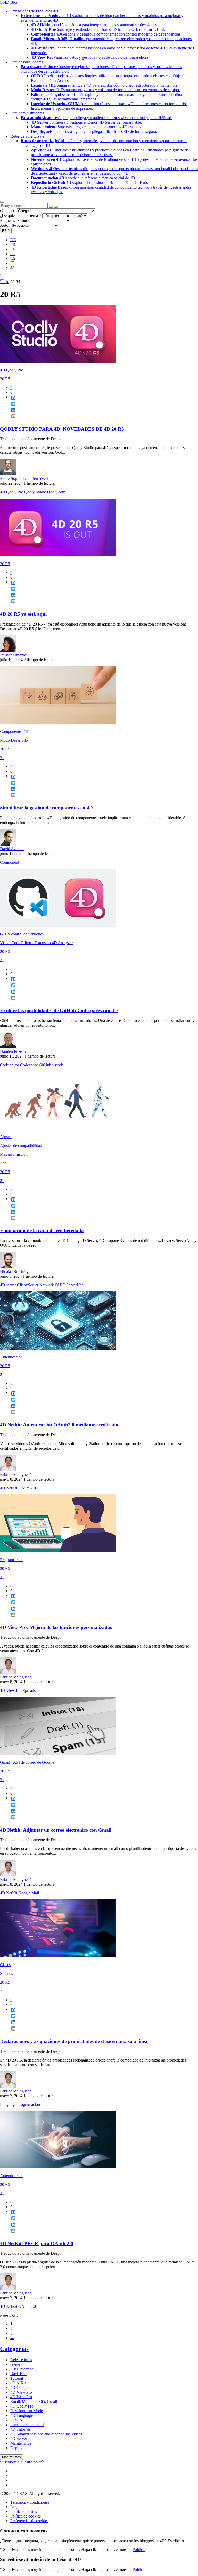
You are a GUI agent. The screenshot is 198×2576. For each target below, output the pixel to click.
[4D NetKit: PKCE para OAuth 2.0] (58, 2167)
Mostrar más (11, 2457)
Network (47, 1285)
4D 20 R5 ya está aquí (23, 614)
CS (13, 258)
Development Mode (27, 2411)
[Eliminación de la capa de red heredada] (58, 1128)
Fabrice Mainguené (16, 1475)
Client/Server (28, 1285)
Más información (14, 1154)
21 (2, 758)
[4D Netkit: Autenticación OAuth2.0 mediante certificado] (58, 1348)
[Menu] (2, 277)
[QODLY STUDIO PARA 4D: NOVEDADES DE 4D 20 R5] (58, 361)
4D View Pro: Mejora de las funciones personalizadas (56, 1627)
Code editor (10, 1065)
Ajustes (6, 1137)
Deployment (20, 2448)
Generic (17, 2364)
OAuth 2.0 (27, 1488)
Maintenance (21, 2443)
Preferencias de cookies (29, 2521)
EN (13, 249)
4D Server (19, 2439)
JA (13, 268)
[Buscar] (56, 207)
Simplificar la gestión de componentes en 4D (46, 808)
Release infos (21, 2360)
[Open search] (2, 202)
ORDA (16, 2420)
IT (12, 263)
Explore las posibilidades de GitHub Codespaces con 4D (59, 1011)
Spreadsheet (32, 1690)
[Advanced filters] (51, 207)
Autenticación (11, 1357)
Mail (35, 1893)
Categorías (14, 2349)
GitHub (45, 1065)
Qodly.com (56, 492)
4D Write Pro (21, 2397)
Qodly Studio (35, 492)
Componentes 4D (14, 732)
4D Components (24, 2388)
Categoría (8, 211)
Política (139, 2550)
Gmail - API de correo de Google (27, 1762)
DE (13, 240)
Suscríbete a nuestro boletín (22, 2462)
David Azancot (12, 849)
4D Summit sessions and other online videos (46, 2434)
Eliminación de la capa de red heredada (42, 1231)
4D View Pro (11, 1690)
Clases (5, 1965)
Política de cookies (26, 2516)
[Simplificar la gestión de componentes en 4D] (58, 723)
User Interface (22, 2369)
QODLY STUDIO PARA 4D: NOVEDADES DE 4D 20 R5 (62, 429)
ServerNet (75, 1285)
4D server (8, 1285)
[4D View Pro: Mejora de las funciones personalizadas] (58, 1551)
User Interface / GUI (27, 2425)
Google (24, 1893)
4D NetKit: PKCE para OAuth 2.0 (37, 2244)
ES (6, 231)
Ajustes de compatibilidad (21, 1146)
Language (8, 2104)
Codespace (29, 1065)
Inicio (5, 282)
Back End (18, 2374)
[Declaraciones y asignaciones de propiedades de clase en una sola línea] (58, 1956)
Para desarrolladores (27, 62)
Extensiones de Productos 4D (34, 11)
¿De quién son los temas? (21, 216)
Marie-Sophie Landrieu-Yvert (24, 479)
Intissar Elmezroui (15, 655)
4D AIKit (18, 2383)
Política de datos (24, 2511)
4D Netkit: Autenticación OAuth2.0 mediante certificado (59, 1425)
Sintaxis (6, 1974)
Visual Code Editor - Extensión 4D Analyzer (36, 943)
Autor (5, 225)
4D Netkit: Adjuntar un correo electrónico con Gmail (56, 1830)
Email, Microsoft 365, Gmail (34, 2401)
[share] (11, 420)
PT (13, 254)
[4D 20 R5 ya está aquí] (58, 555)
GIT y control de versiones (22, 934)
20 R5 (5, 379)
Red (3, 1163)
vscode (58, 1065)
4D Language (22, 2415)
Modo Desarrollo (14, 740)
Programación (11, 1560)
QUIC (60, 1285)
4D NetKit (9, 1488)
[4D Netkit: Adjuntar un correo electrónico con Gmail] (58, 1754)
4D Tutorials (20, 2429)
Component (10, 862)
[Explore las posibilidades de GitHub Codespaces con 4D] (58, 925)
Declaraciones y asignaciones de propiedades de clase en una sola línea (74, 2041)
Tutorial (17, 2378)
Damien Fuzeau (13, 1051)
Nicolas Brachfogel (16, 1272)
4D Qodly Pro (12, 370)
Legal (15, 2507)
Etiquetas (7, 220)
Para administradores (27, 113)
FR (13, 244)
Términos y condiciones (30, 2502)
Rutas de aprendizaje (27, 136)
